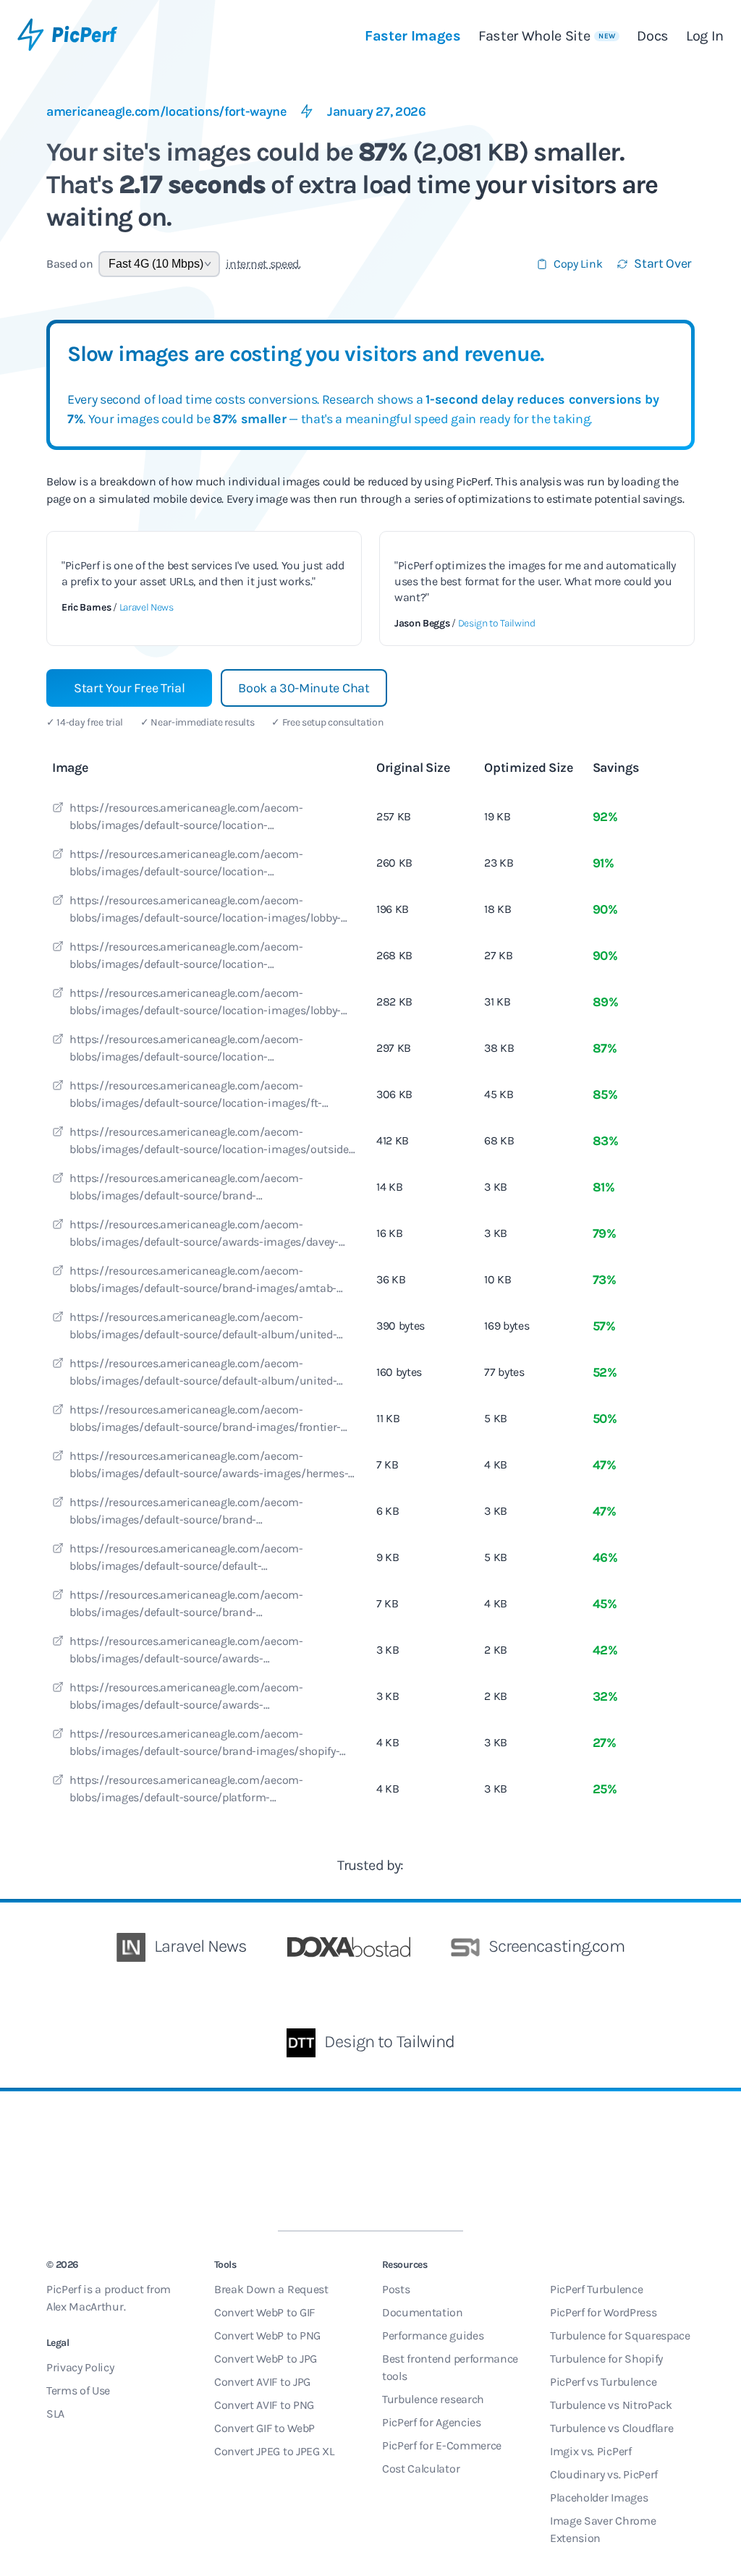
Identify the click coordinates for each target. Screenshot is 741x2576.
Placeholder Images (599, 2498)
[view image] (58, 809)
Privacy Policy (80, 2367)
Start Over (663, 263)
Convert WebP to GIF (264, 2312)
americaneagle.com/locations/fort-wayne (166, 111)
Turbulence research (433, 2399)
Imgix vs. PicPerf (591, 2451)
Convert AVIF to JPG (262, 2382)
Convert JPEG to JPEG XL (274, 2451)
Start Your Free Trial (129, 688)
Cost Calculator (421, 2469)
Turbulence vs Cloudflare (611, 2428)
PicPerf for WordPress (603, 2312)
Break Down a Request (271, 2289)
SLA (55, 2414)
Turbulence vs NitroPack (611, 2405)
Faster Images (413, 36)
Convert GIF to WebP (264, 2428)
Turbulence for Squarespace (620, 2335)
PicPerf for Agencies (432, 2422)
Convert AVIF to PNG (264, 2405)
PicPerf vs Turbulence (603, 2382)
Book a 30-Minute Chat (304, 688)
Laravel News (147, 607)
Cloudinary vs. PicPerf (604, 2474)
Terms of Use (78, 2390)
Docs (653, 36)
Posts (396, 2289)
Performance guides (433, 2335)
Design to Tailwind (497, 623)
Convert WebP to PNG (267, 2335)
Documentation (423, 2312)
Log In (705, 36)
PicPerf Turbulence (596, 2289)
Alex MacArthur (85, 2307)
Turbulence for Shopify (606, 2359)
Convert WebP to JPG (266, 2359)
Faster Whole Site (547, 36)
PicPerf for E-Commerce (442, 2445)
